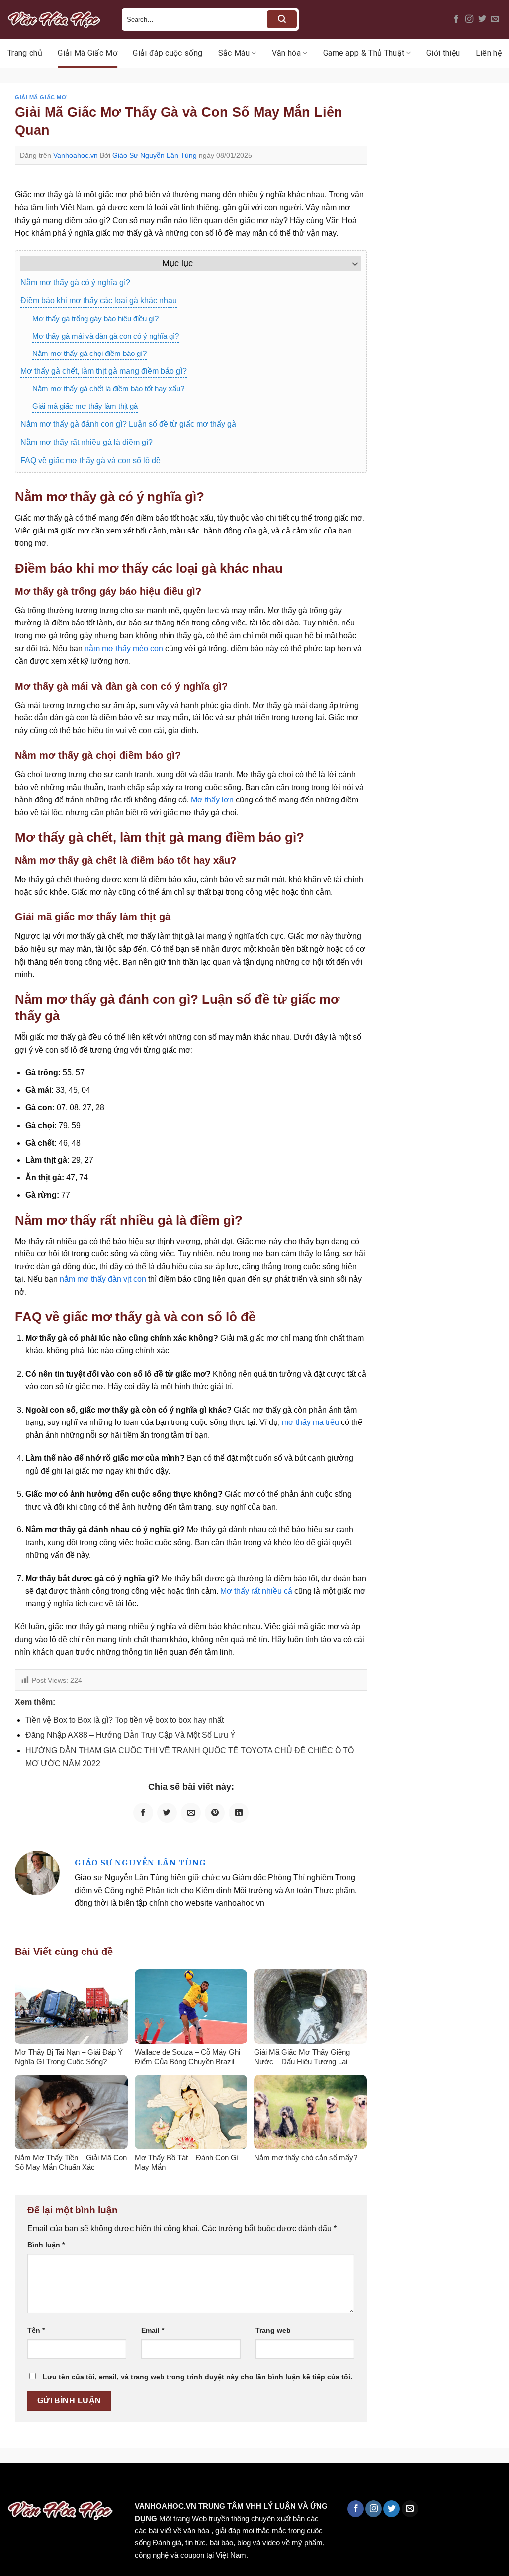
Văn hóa (286, 53)
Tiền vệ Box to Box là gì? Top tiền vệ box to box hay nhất (125, 1720)
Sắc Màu (234, 53)
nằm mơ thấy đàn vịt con (103, 1279)
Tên (36, 2330)
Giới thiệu (443, 53)
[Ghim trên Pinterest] (215, 1813)
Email (153, 2330)
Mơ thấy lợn (212, 800)
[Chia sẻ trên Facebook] (143, 1813)
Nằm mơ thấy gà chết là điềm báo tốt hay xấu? (108, 389)
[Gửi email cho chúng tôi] (495, 19)
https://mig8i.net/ (198, 2484)
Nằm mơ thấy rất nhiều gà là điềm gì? (86, 442)
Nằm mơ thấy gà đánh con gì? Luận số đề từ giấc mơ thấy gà (128, 424)
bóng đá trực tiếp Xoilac (366, 2484)
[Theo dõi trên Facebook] (456, 19)
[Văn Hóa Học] (57, 19)
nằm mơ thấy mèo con (124, 649)
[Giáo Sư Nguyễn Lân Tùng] (37, 1872)
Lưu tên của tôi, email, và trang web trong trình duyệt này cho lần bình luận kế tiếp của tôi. (198, 2377)
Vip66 (12, 2484)
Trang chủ (25, 53)
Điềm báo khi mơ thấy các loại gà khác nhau (99, 301)
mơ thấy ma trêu (310, 1422)
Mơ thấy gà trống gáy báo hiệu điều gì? (95, 318)
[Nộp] (282, 19)
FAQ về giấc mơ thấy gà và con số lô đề (90, 461)
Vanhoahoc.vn (76, 155)
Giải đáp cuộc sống (168, 53)
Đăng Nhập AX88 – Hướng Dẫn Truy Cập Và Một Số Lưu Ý (130, 1735)
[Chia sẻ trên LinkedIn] (239, 1813)
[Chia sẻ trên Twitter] (167, 1813)
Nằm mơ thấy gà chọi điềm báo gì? (89, 353)
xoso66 (45, 2484)
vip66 (78, 2484)
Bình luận (46, 2245)
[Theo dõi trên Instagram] (469, 19)
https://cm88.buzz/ (127, 2484)
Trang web (273, 2330)
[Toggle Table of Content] (350, 264)
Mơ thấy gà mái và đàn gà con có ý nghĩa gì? (106, 336)
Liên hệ (489, 53)
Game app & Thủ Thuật (364, 53)
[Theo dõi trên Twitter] (482, 19)
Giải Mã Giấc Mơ (87, 53)
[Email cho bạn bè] (191, 1813)
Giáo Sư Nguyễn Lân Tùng (155, 155)
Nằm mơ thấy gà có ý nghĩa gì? (75, 283)
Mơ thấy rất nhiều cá (256, 1591)
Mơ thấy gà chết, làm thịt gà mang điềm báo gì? (104, 371)
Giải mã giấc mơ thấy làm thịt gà (85, 406)
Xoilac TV (435, 2484)
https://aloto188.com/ (275, 2484)
